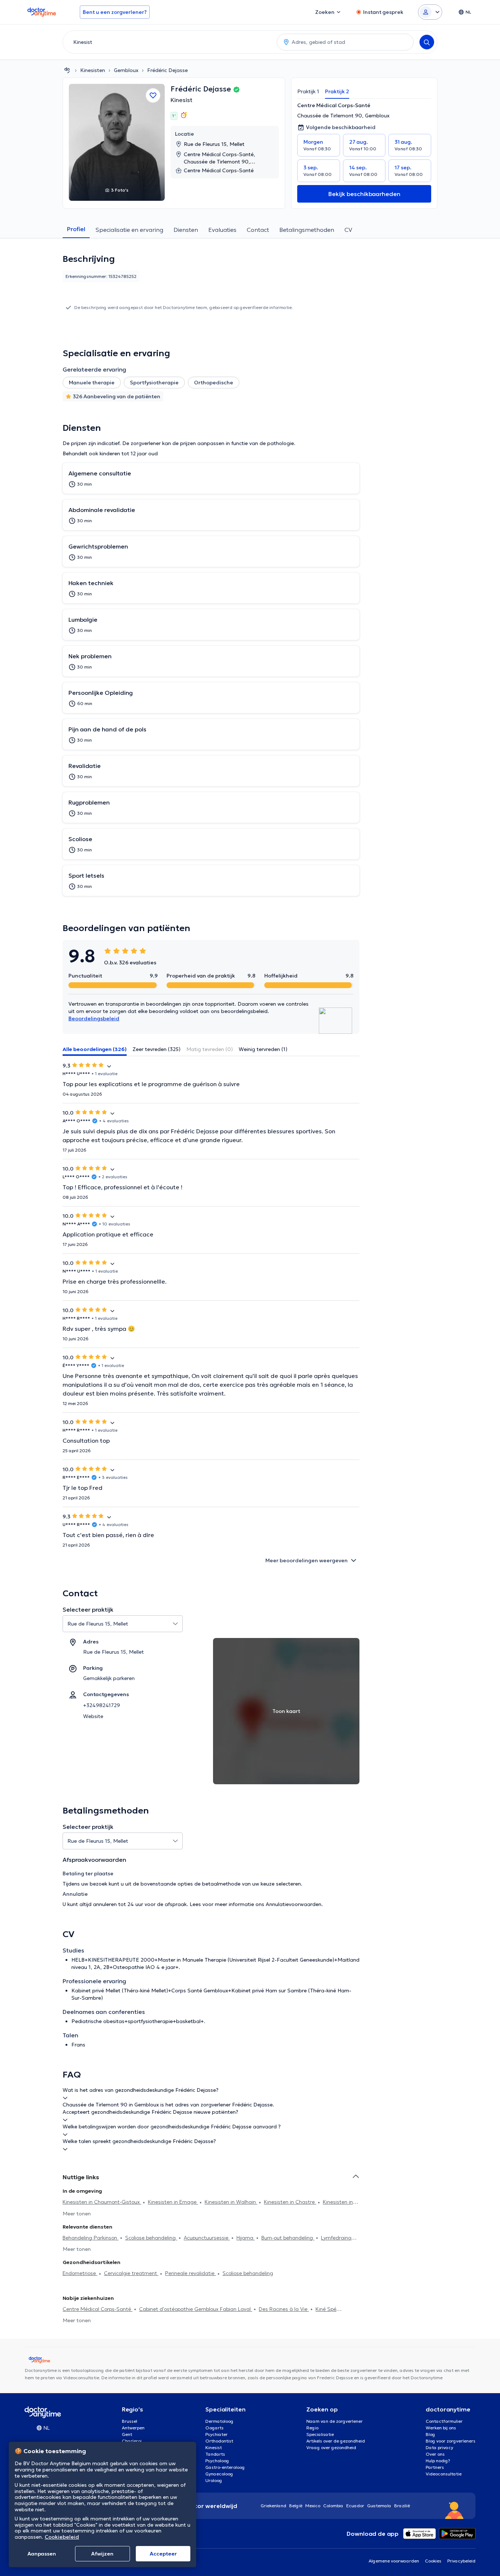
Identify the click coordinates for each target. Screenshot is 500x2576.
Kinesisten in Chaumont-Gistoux (102, 2202)
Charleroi (132, 2441)
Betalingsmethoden (307, 230)
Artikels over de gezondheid (336, 2441)
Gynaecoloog (219, 2474)
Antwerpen (133, 2428)
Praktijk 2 (337, 91)
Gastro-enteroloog (225, 2467)
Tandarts (215, 2454)
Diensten (186, 230)
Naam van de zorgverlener (335, 2421)
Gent (127, 2434)
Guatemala (379, 2506)
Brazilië (402, 2506)
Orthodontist (219, 2441)
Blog (430, 2434)
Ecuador (355, 2506)
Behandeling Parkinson (91, 2238)
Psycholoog (217, 2461)
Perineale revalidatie (191, 2273)
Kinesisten (93, 70)
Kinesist (182, 100)
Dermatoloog (219, 2421)
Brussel (130, 2421)
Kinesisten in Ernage (173, 2202)
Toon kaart (286, 1711)
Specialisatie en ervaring (129, 230)
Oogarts (214, 2428)
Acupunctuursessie (207, 2238)
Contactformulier (444, 2421)
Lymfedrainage (339, 2238)
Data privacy (439, 2447)
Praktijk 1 (308, 91)
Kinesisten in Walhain (231, 2202)
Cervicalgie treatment (131, 2273)
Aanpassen (42, 2554)
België (296, 2506)
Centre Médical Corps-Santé (98, 2309)
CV (348, 230)
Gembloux (126, 70)
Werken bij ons (441, 2428)
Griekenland (273, 2506)
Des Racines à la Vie (284, 2309)
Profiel (76, 229)
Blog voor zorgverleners (451, 2441)
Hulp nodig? (438, 2461)
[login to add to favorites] (153, 95)
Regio (312, 2428)
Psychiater (217, 2434)
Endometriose (80, 2273)
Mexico (313, 2506)
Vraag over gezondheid (331, 2447)
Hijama (246, 2238)
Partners (435, 2467)
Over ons (435, 2454)
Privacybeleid (461, 2561)
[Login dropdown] (430, 12)
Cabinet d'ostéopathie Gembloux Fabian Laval (196, 2309)
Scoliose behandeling (151, 2238)
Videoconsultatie (444, 2474)
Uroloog (214, 2480)
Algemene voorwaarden (394, 2561)
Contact (258, 230)
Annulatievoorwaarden (294, 1904)
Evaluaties (222, 230)
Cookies (433, 2561)
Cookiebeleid (62, 2537)
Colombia (333, 2506)
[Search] (427, 42)
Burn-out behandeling (288, 2238)
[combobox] (168, 42)
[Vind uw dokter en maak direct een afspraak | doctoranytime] (67, 70)
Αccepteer (163, 2554)
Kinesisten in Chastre (290, 2202)
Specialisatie (320, 2434)
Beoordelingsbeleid (94, 1018)
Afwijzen (102, 2554)
